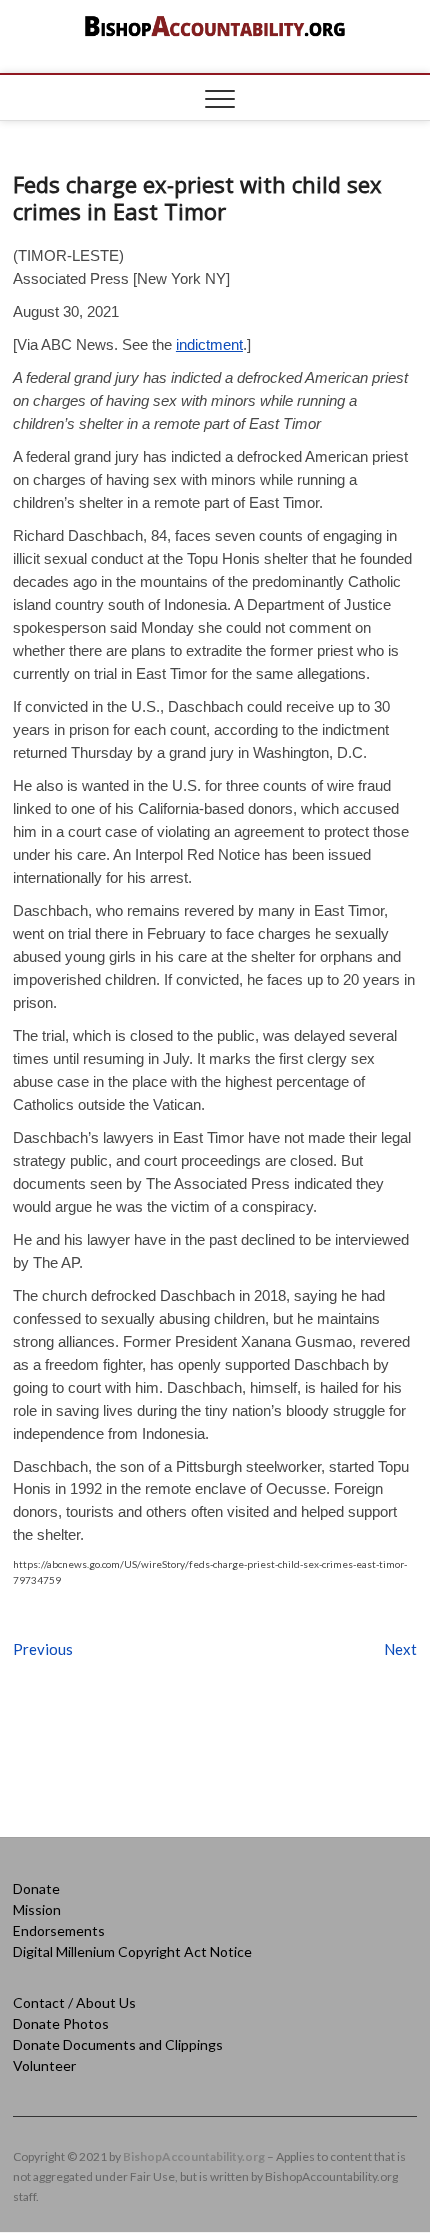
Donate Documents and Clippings (118, 2044)
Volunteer (44, 2065)
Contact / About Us (74, 2002)
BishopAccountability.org (194, 2156)
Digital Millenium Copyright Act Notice (132, 1951)
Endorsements (59, 1930)
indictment (209, 344)
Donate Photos (61, 2023)
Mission (37, 1909)
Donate (36, 1888)
